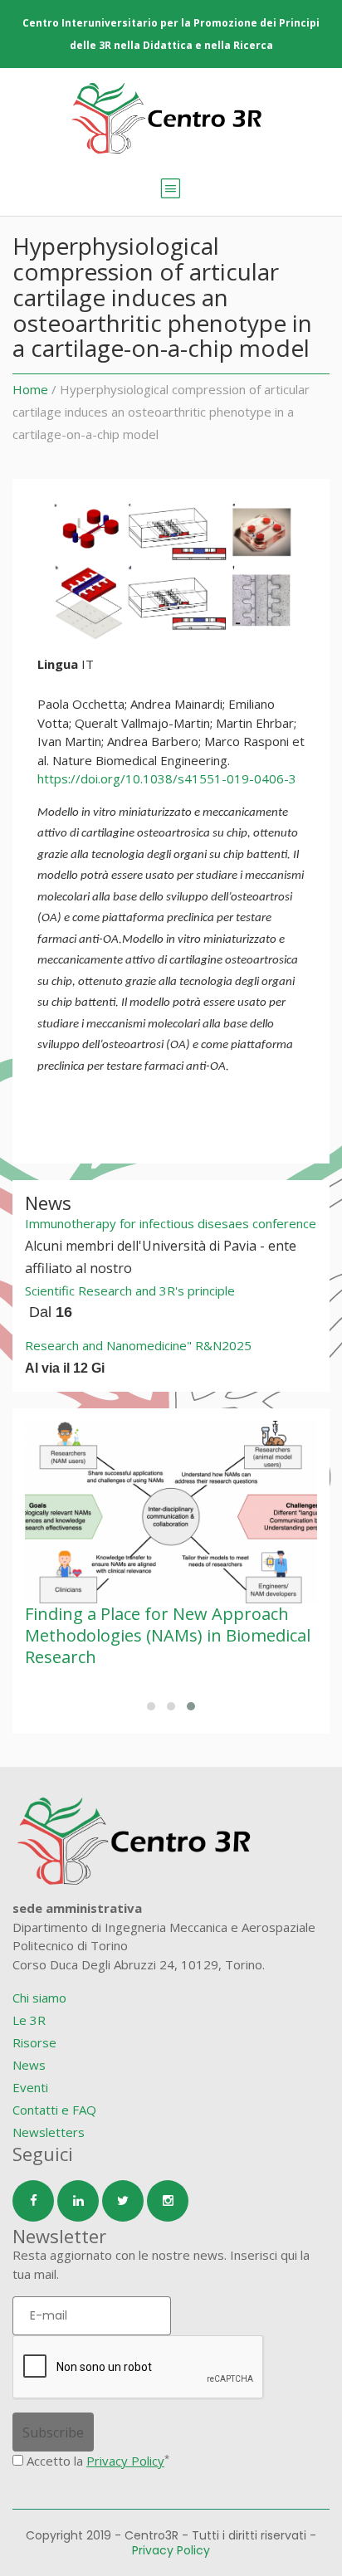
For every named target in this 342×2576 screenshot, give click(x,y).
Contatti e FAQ (54, 2110)
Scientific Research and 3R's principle (130, 1290)
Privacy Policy (125, 2461)
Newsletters (49, 2132)
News (29, 2065)
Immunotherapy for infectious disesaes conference (171, 1223)
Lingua (58, 664)
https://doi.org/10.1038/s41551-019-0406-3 (167, 778)
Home (30, 389)
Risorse (34, 2042)
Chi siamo (39, 1998)
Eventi (30, 2087)
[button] (151, 1706)
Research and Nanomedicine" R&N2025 (138, 1345)
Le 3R (29, 2020)
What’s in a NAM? (127, 1614)
